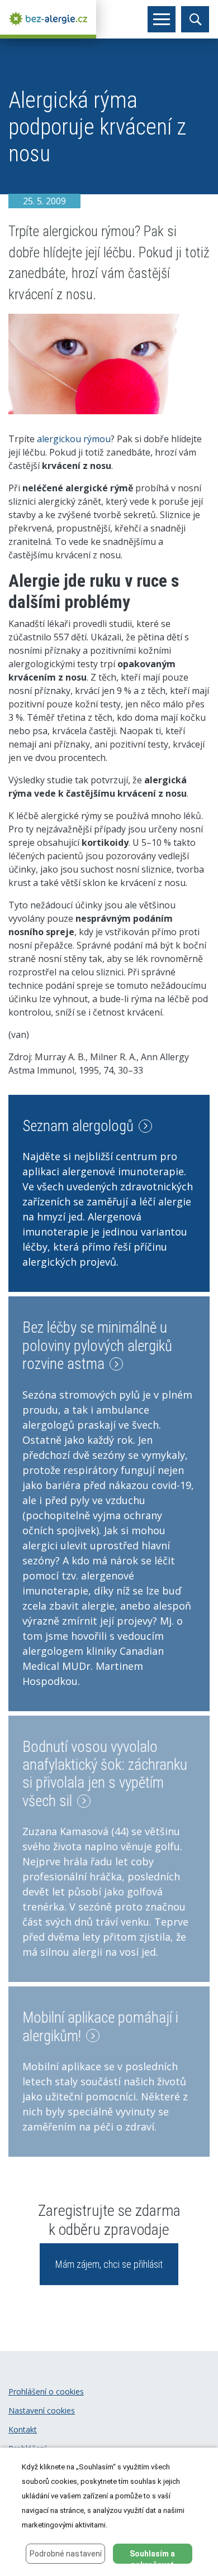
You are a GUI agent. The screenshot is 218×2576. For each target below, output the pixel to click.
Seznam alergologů (80, 1126)
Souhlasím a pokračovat (152, 2556)
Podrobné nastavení (66, 2554)
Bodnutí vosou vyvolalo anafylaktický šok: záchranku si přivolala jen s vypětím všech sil (105, 1774)
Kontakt (23, 2429)
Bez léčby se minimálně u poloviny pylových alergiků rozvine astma (97, 1346)
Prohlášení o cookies (46, 2391)
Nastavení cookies (42, 2410)
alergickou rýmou (74, 439)
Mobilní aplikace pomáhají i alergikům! (100, 2027)
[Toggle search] (195, 19)
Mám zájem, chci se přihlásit (109, 2264)
